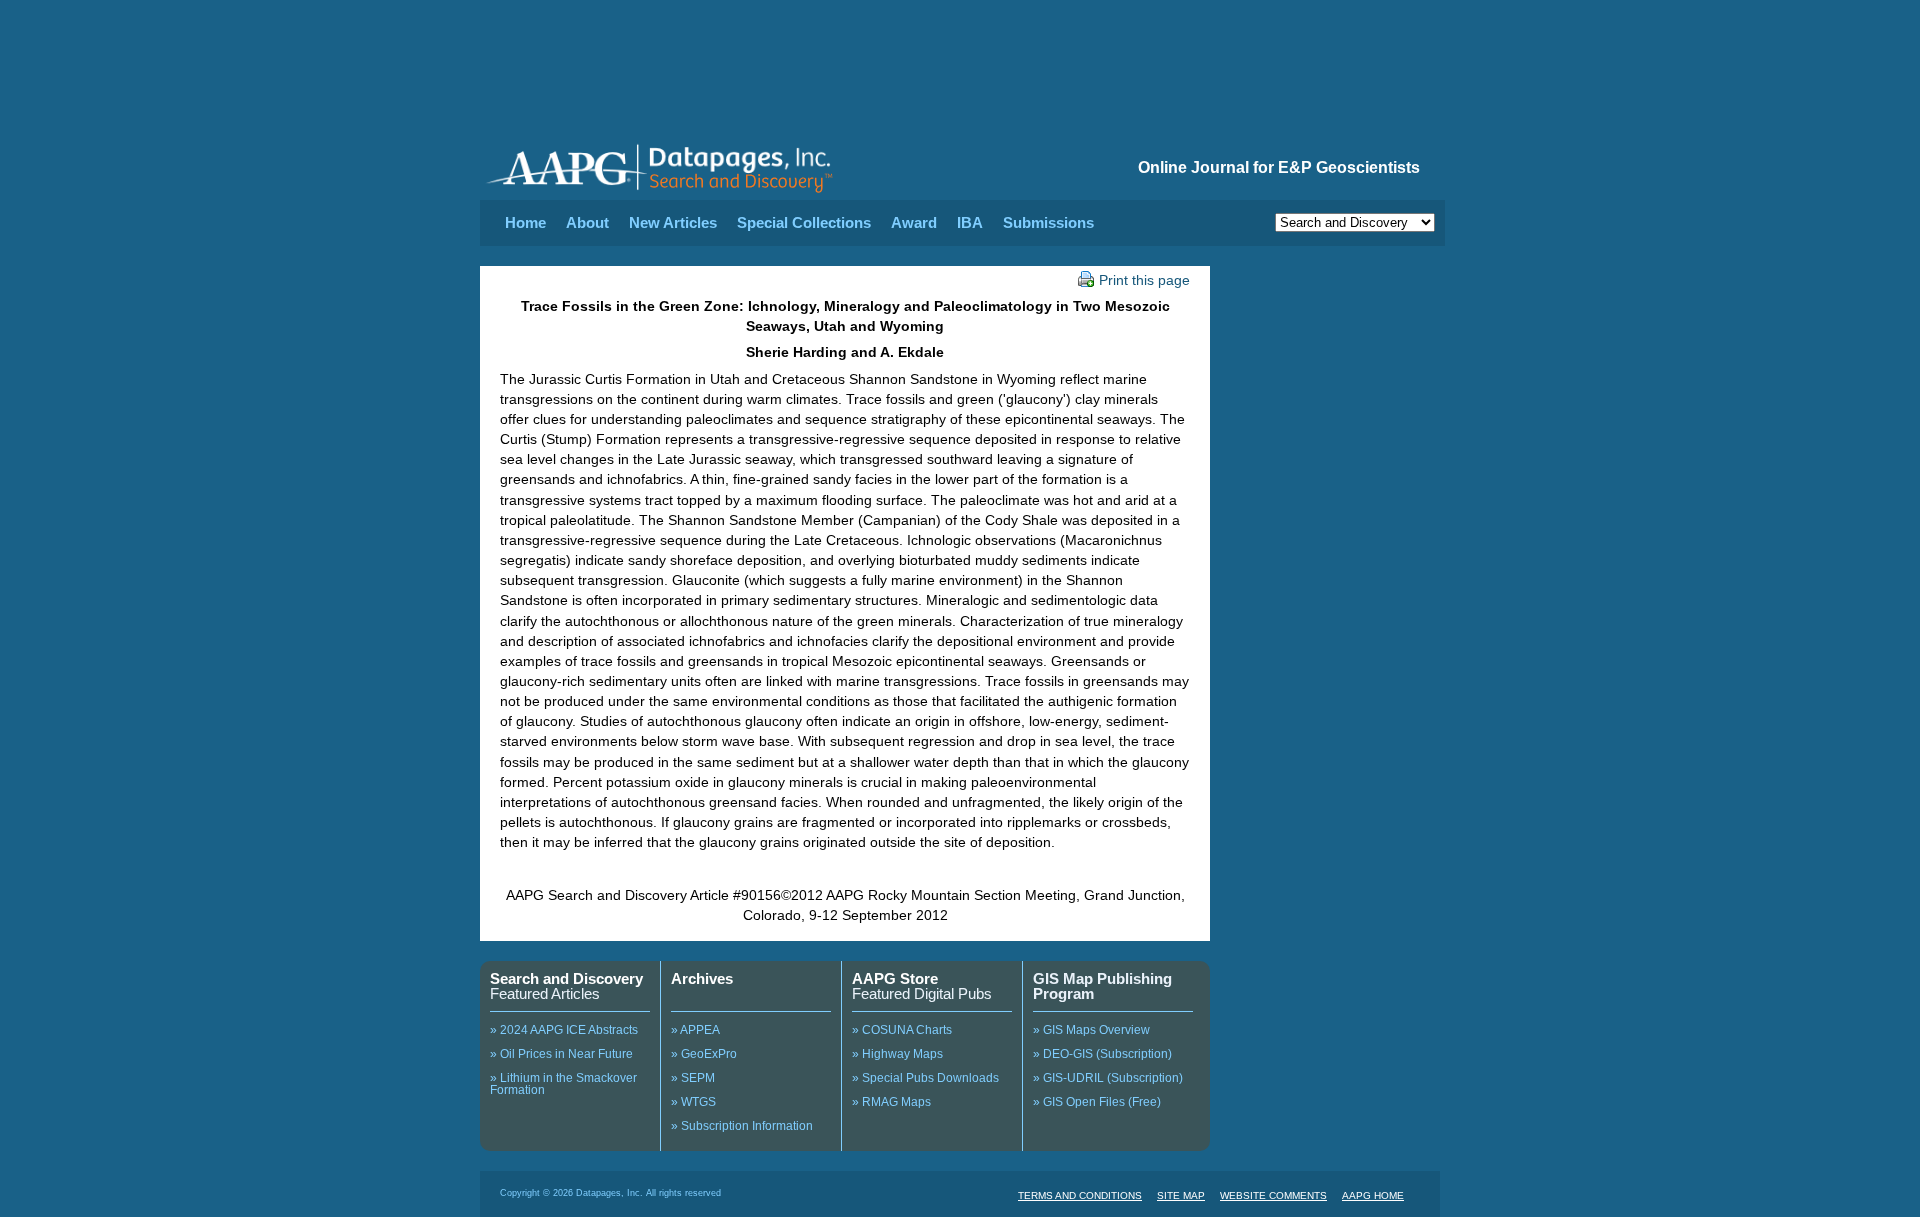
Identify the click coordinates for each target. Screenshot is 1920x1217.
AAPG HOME (1373, 1195)
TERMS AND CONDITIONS (1080, 1195)
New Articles (673, 222)
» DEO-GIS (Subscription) (1102, 1054)
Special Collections (804, 222)
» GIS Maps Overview (1091, 1030)
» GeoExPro (704, 1054)
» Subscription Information (742, 1126)
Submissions (1048, 222)
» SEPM (693, 1078)
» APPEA (695, 1030)
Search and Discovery (566, 978)
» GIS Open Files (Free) (1097, 1102)
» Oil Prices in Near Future (561, 1054)
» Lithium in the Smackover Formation (563, 1084)
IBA (970, 222)
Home (525, 222)
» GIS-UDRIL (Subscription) (1108, 1078)
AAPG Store (895, 978)
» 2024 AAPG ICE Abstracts (564, 1030)
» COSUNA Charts (902, 1030)
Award (914, 222)
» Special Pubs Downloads (925, 1078)
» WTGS (693, 1102)
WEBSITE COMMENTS (1273, 1195)
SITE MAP (1181, 1195)
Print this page (1144, 280)
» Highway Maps (897, 1054)
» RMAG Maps (891, 1102)
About (587, 222)
